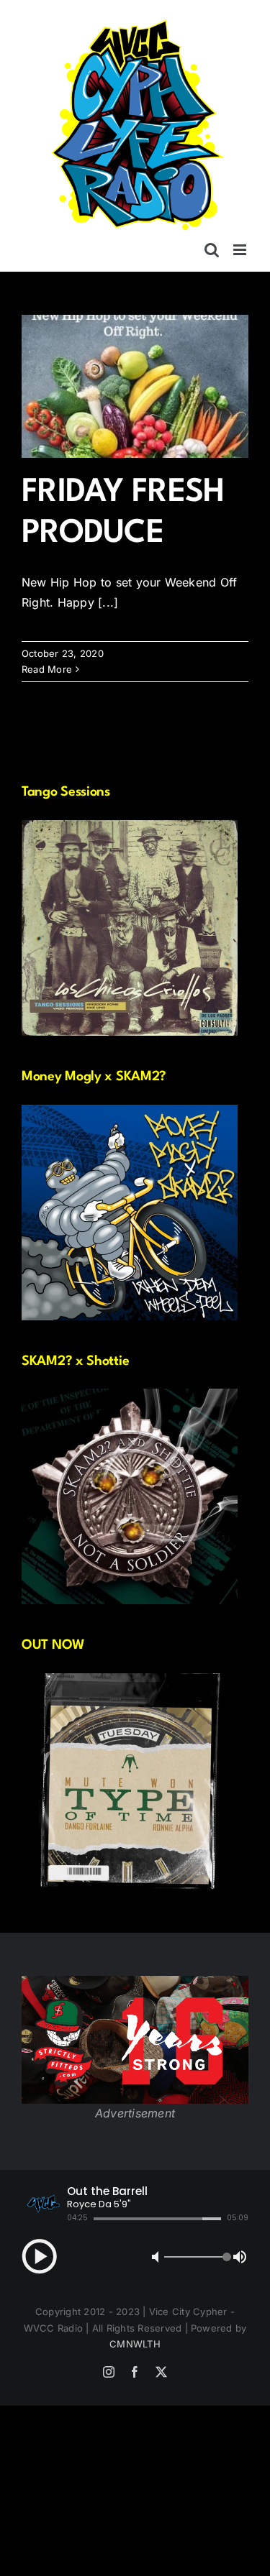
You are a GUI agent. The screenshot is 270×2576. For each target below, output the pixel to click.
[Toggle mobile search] (212, 250)
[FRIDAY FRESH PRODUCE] (135, 386)
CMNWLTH (135, 2344)
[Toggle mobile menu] (241, 250)
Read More (47, 669)
